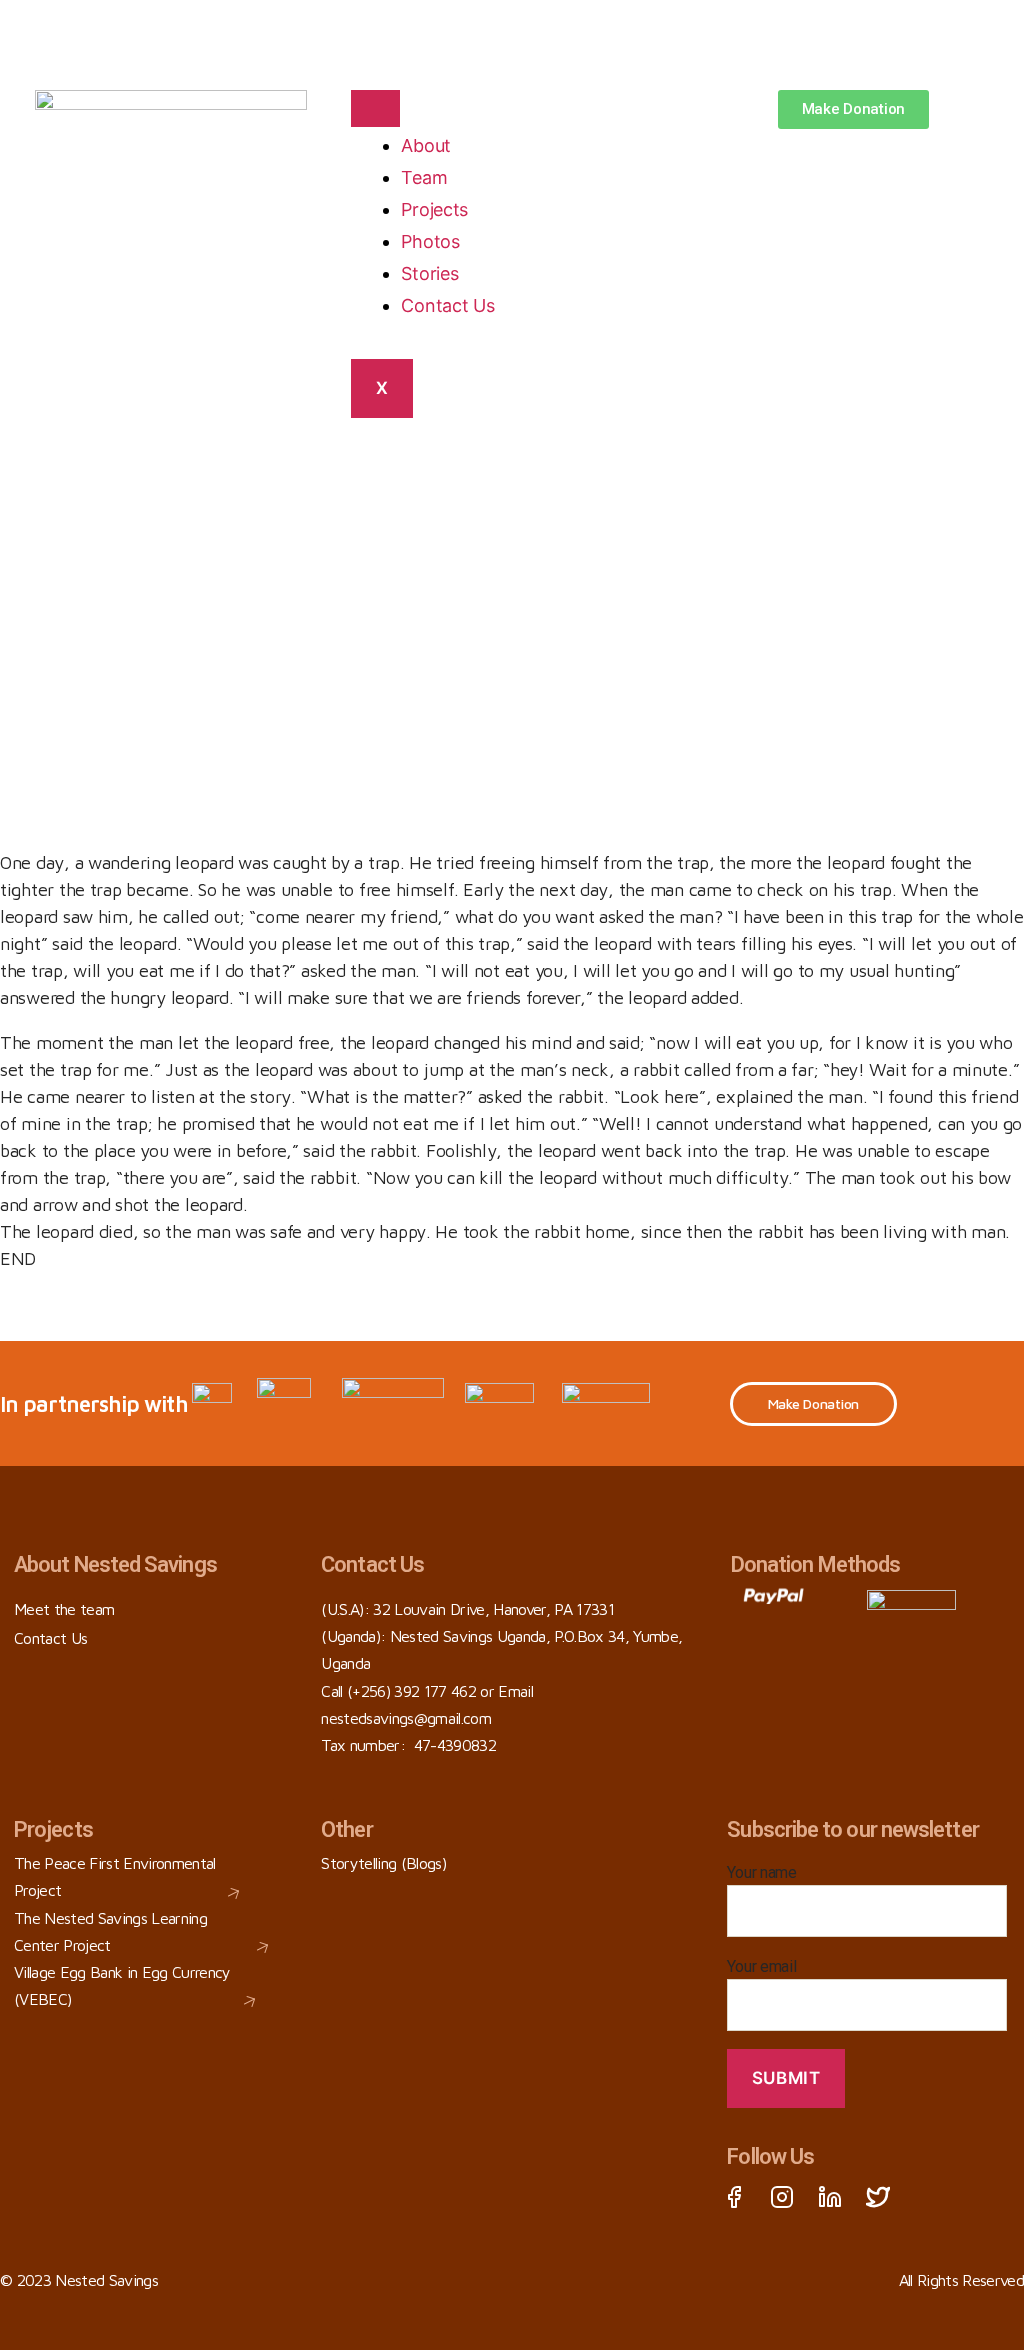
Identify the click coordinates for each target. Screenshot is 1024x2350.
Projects (434, 209)
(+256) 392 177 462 (411, 1691)
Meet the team (64, 1609)
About (426, 145)
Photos (430, 241)
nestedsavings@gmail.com (406, 1718)
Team (424, 177)
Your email (761, 1966)
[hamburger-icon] (375, 108)
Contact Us (447, 305)
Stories (429, 273)
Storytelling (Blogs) (383, 1863)
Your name (762, 1872)
